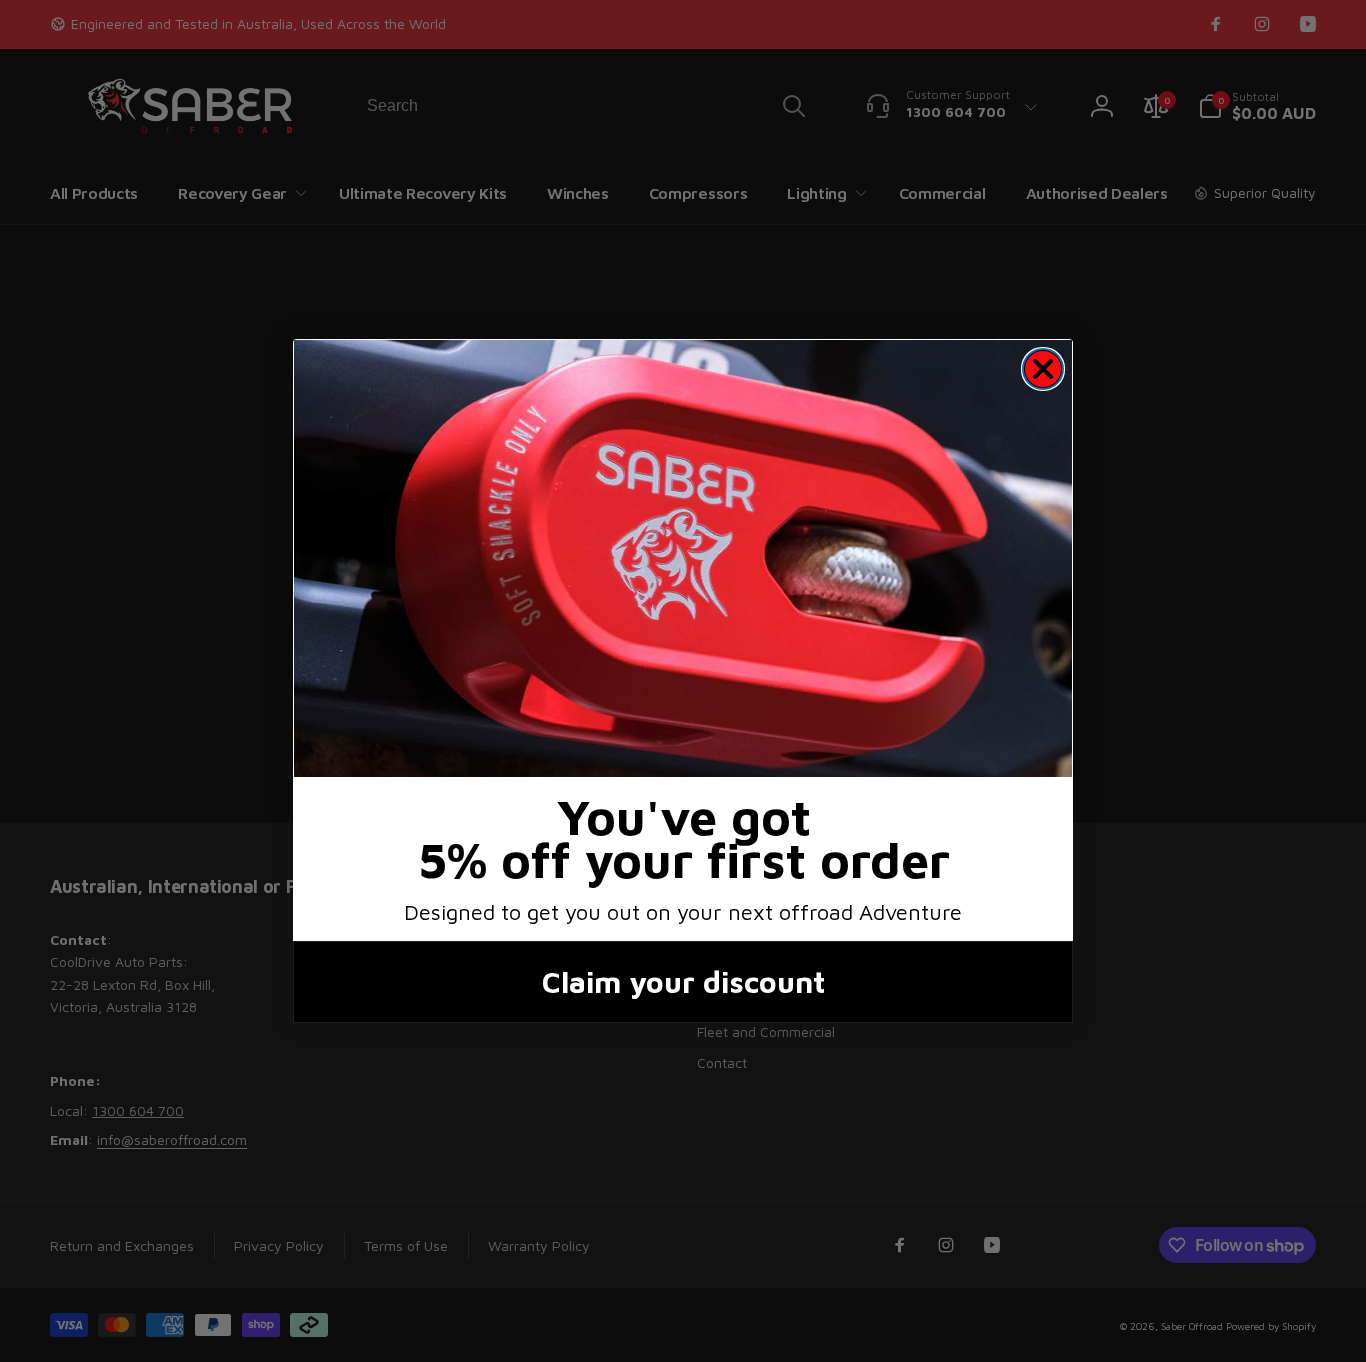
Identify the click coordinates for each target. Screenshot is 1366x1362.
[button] (683, 558)
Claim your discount (683, 981)
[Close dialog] (1043, 369)
